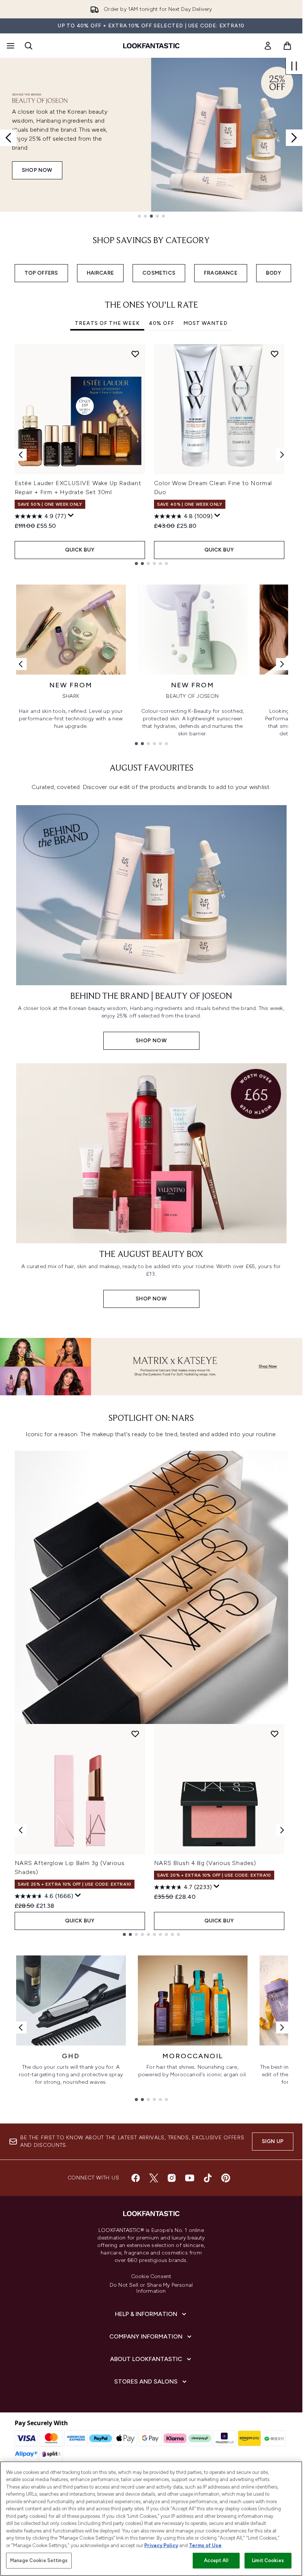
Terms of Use (205, 2545)
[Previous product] (21, 1830)
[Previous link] (21, 664)
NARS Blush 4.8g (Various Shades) (205, 1863)
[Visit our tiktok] (208, 2178)
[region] (151, 2519)
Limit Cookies (268, 2560)
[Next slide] (294, 138)
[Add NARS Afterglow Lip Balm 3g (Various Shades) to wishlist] (135, 1734)
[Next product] (282, 1830)
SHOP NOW (37, 170)
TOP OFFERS (41, 273)
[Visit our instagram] (172, 2178)
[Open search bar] (29, 46)
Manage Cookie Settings (39, 2560)
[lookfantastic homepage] (151, 46)
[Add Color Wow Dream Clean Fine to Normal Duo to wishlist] (275, 354)
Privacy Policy (161, 2545)
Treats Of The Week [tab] (107, 323)
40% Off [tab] (162, 323)
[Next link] (282, 664)
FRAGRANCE (221, 273)
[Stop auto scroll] (294, 66)
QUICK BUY (80, 550)
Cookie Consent (151, 2277)
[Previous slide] (8, 138)
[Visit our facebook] (136, 2178)
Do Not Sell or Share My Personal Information (151, 2288)
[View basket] (287, 46)
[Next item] (282, 455)
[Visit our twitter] (154, 2178)
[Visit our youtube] (190, 2178)
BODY (274, 273)
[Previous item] (21, 455)
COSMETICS (159, 273)
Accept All (216, 2560)
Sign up (273, 2141)
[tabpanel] (151, 455)
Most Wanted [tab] (205, 323)
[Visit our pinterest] (226, 2178)
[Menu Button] (10, 46)
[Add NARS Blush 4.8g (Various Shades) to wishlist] (275, 1734)
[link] (268, 46)
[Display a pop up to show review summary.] (71, 516)
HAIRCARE (100, 273)
